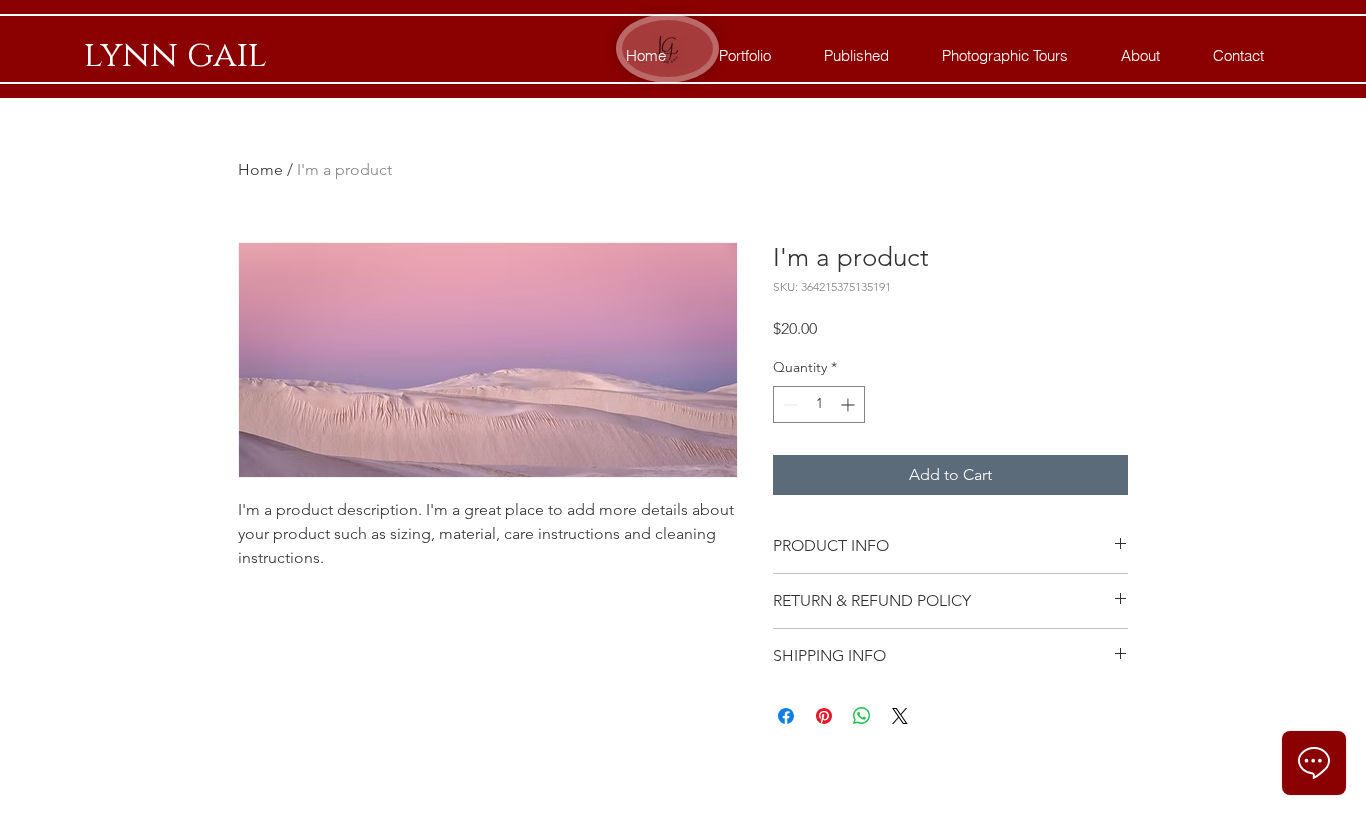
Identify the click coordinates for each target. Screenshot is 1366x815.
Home (260, 169)
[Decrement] (788, 404)
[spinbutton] (819, 404)
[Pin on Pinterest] (824, 716)
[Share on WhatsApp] (862, 716)
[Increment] (849, 404)
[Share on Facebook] (786, 716)
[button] (1004, 56)
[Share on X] (900, 716)
